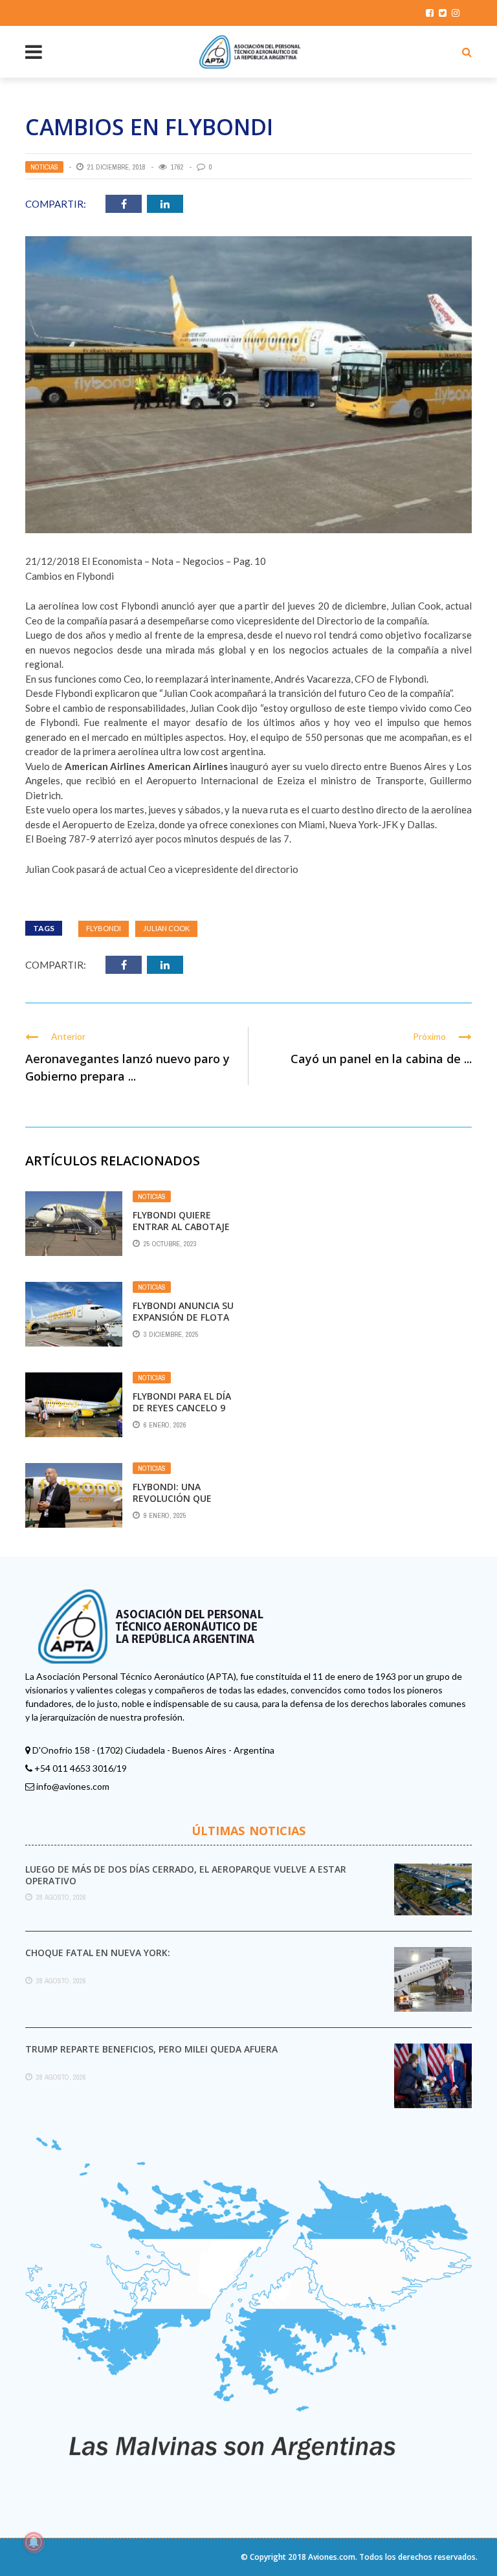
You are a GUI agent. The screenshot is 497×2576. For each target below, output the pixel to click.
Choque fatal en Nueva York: (98, 1953)
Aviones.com (332, 2557)
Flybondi (104, 928)
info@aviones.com (73, 1786)
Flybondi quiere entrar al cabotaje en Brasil (181, 1227)
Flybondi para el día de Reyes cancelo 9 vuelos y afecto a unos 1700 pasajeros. (184, 1414)
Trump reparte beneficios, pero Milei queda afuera (151, 2049)
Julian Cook (166, 928)
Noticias (44, 167)
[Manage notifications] (34, 2542)
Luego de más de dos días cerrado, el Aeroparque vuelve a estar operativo (186, 1875)
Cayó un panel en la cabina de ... (381, 1059)
